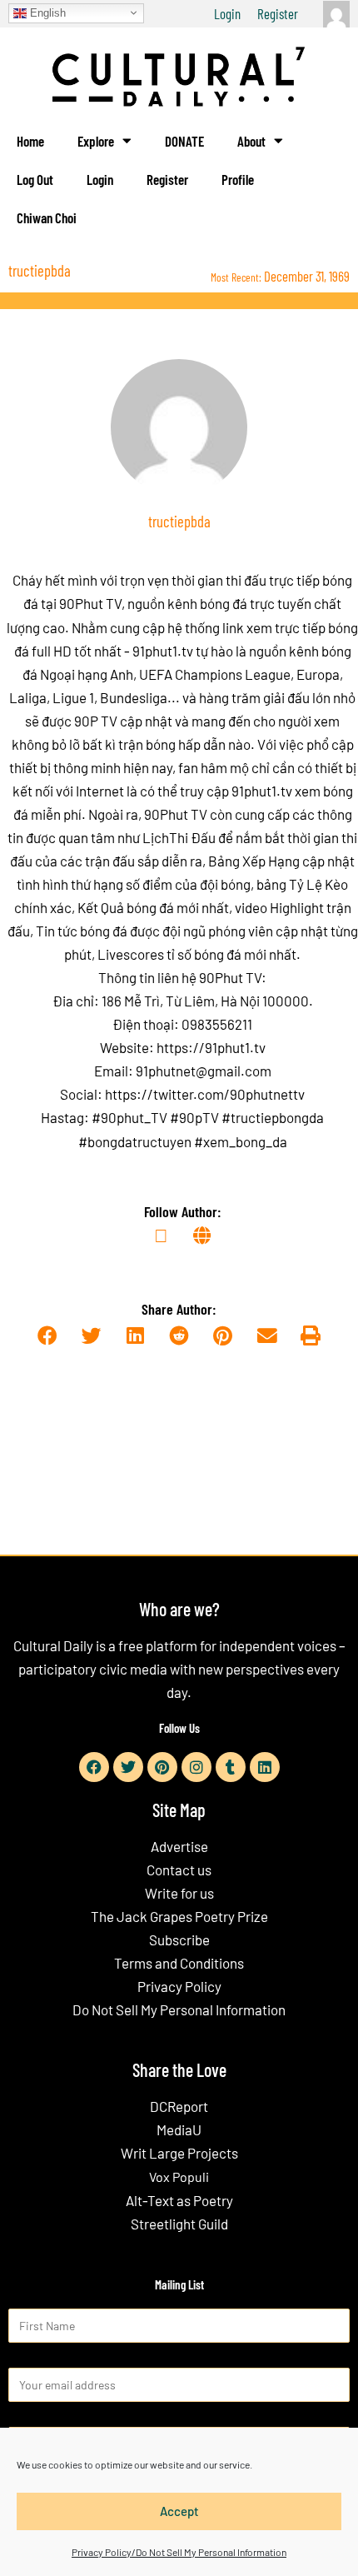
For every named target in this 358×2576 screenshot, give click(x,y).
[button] (47, 1337)
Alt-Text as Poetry (179, 2200)
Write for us (179, 1893)
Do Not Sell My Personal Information (179, 2009)
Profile (238, 179)
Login (227, 13)
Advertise (179, 1846)
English (46, 12)
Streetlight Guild (179, 2224)
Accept (179, 2511)
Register (278, 13)
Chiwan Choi (47, 217)
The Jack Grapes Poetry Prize (179, 1916)
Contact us (179, 1870)
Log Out (35, 179)
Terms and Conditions (179, 1963)
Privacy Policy (179, 1986)
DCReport (179, 2106)
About (251, 141)
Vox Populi (179, 2177)
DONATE (184, 141)
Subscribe (179, 1939)
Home (30, 141)
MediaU (179, 2129)
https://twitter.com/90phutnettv (205, 1094)
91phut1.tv (262, 791)
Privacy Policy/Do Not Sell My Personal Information (179, 2552)
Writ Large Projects (179, 2153)
